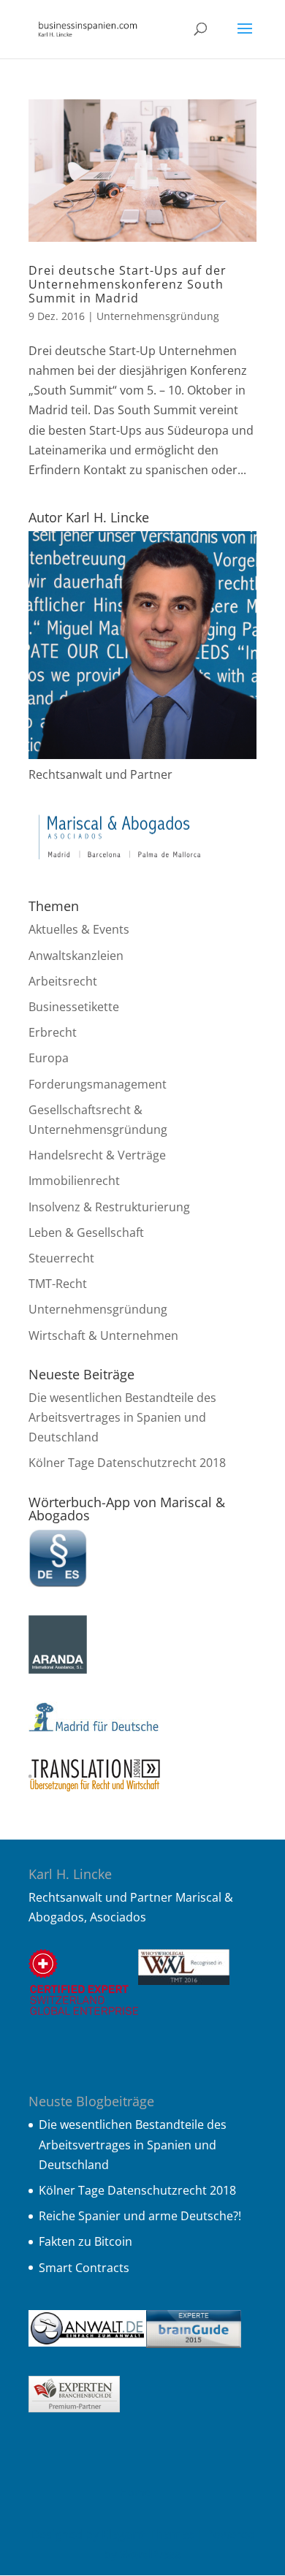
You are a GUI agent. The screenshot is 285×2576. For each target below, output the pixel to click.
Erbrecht (53, 1032)
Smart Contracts (84, 2268)
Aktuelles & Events (79, 929)
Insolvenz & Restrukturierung (109, 1207)
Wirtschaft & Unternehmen (103, 1335)
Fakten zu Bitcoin (85, 2241)
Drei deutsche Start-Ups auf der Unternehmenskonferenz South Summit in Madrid (128, 284)
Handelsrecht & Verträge (97, 1155)
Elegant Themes (148, 2534)
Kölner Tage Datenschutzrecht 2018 (127, 1463)
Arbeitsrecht (63, 981)
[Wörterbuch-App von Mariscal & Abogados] (58, 1583)
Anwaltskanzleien (76, 956)
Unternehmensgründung (158, 316)
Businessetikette (74, 1007)
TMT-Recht (58, 1284)
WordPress (151, 2554)
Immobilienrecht (74, 1181)
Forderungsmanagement (98, 1084)
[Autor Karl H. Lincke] (142, 755)
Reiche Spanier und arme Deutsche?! (140, 2216)
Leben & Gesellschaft (86, 1232)
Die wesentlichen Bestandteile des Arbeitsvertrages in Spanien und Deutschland (122, 1417)
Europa (49, 1058)
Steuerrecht (61, 1258)
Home (135, 2492)
